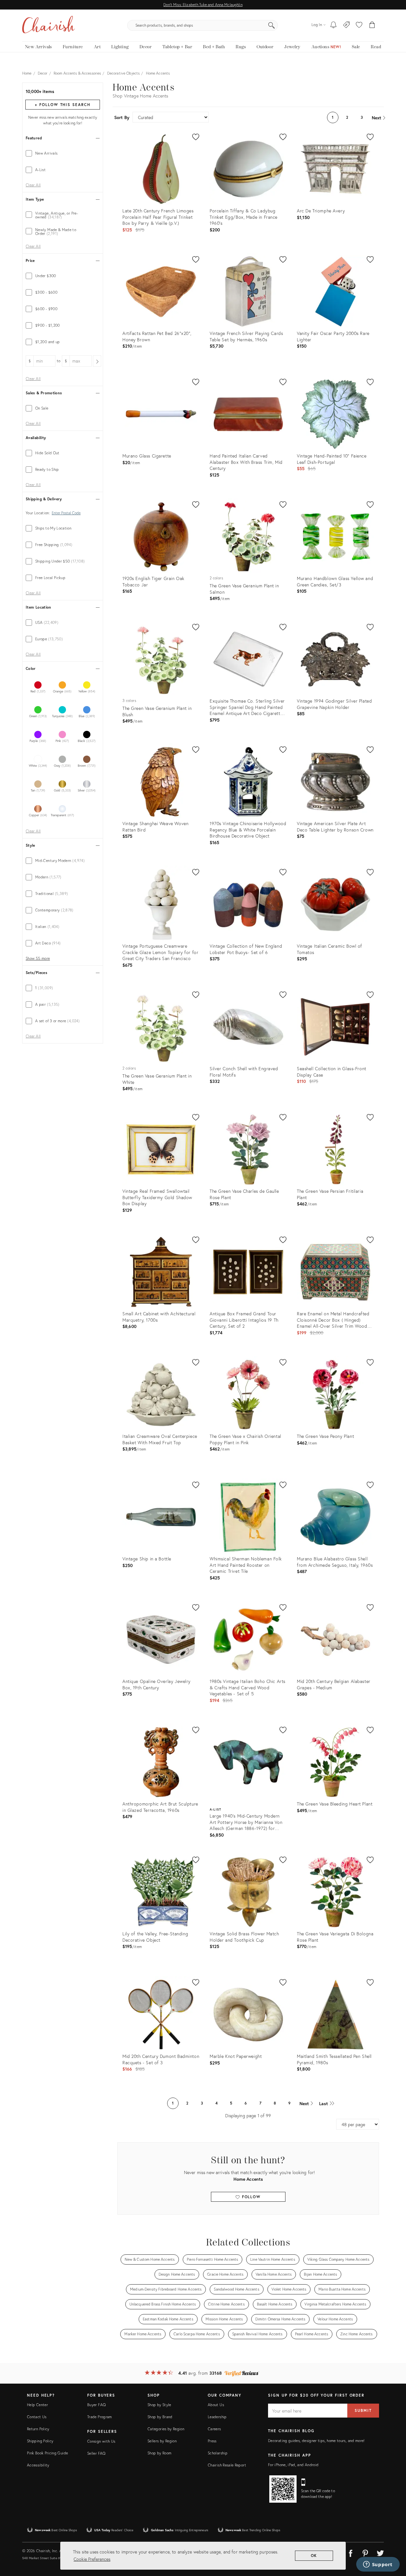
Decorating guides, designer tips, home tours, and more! (316, 2441)
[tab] (63, 153)
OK (314, 2556)
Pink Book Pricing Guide (47, 2453)
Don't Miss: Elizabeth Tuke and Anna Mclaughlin (203, 5)
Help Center (37, 2405)
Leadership (217, 2417)
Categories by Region (166, 2429)
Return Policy (38, 2429)
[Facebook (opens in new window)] (350, 2552)
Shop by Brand (160, 2417)
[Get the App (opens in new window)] (283, 2489)
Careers (214, 2429)
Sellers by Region (162, 2441)
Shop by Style (159, 2405)
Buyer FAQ (96, 2405)
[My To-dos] (334, 25)
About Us (216, 2405)
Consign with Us (101, 2441)
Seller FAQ (96, 2453)
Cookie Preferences (92, 2559)
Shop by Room (159, 2453)
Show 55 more (38, 958)
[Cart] (372, 25)
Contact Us (37, 2417)
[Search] (272, 25)
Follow (250, 2197)
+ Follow (62, 105)
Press (212, 2441)
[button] (359, 25)
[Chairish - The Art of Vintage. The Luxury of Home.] (49, 25)
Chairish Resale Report (227, 2465)
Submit (363, 2410)
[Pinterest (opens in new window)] (365, 2552)
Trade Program (100, 2417)
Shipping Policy (40, 2441)
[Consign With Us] (347, 25)
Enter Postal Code (66, 513)
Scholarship (218, 2453)
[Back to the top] (393, 2543)
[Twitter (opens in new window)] (380, 2552)
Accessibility (38, 2465)
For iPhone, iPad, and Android (293, 2465)
